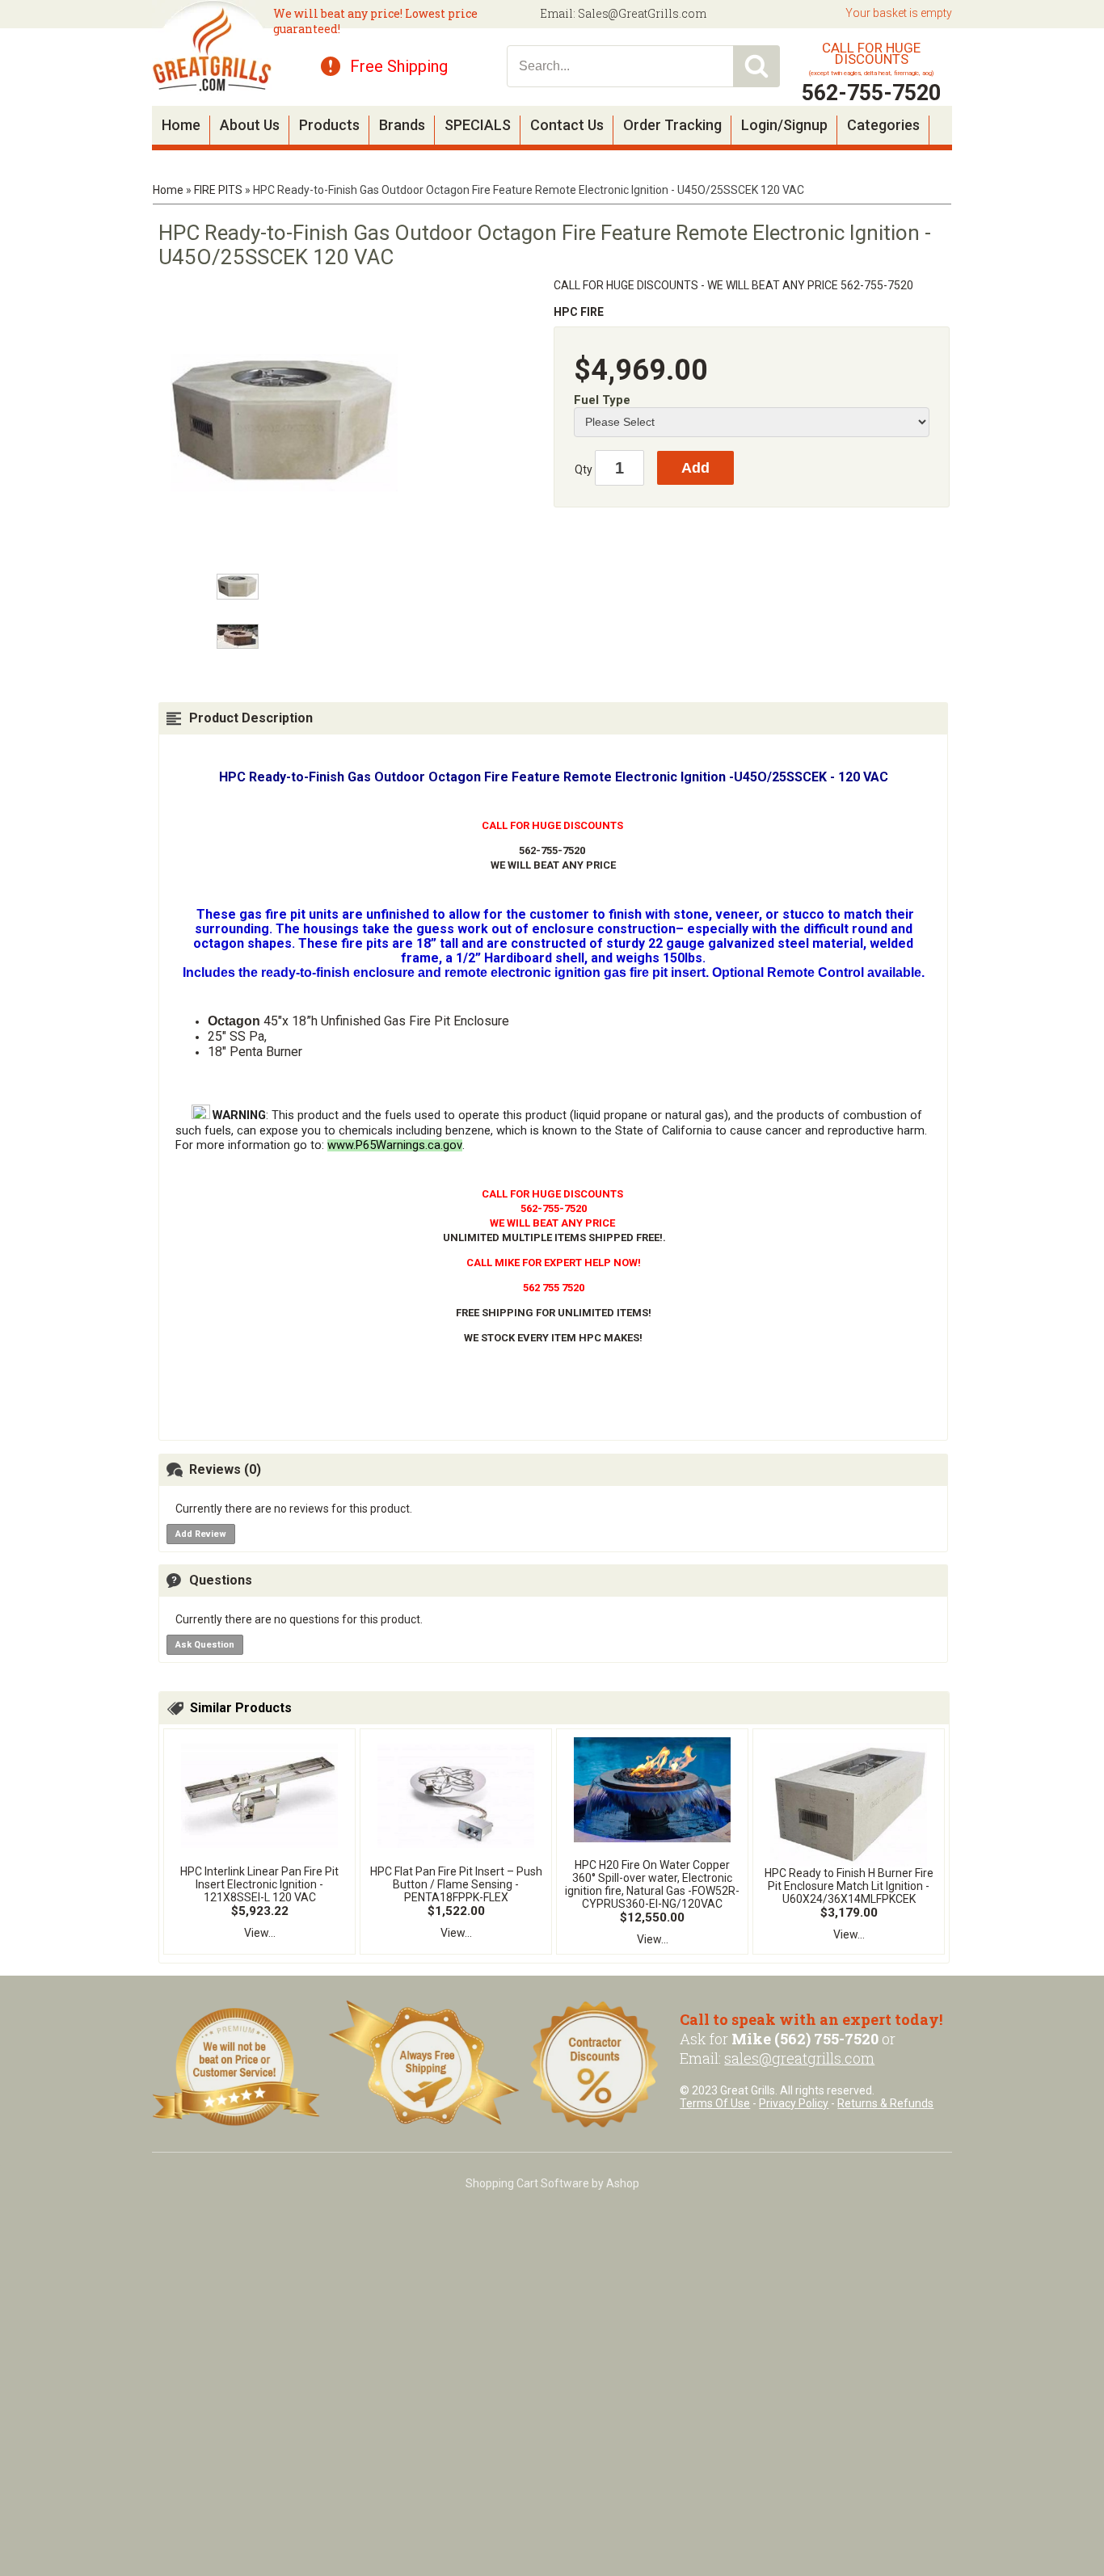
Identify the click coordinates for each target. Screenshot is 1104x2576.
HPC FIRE (579, 312)
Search (756, 66)
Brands (402, 125)
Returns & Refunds (885, 2103)
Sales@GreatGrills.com (642, 13)
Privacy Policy (794, 2103)
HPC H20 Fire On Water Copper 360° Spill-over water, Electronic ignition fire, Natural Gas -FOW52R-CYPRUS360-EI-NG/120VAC (652, 1884)
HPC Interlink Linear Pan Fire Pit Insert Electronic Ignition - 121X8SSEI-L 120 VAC (259, 1884)
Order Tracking (672, 125)
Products (329, 125)
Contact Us (567, 125)
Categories (883, 125)
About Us (250, 125)
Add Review (201, 1534)
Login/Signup (784, 125)
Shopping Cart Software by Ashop (552, 2183)
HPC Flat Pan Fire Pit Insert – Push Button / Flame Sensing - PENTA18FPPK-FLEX (456, 1884)
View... (260, 1933)
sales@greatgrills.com (799, 2058)
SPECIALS (478, 125)
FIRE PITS (218, 190)
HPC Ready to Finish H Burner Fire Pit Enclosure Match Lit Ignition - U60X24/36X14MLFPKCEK (849, 1886)
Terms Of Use (715, 2103)
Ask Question (205, 1645)
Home (181, 125)
